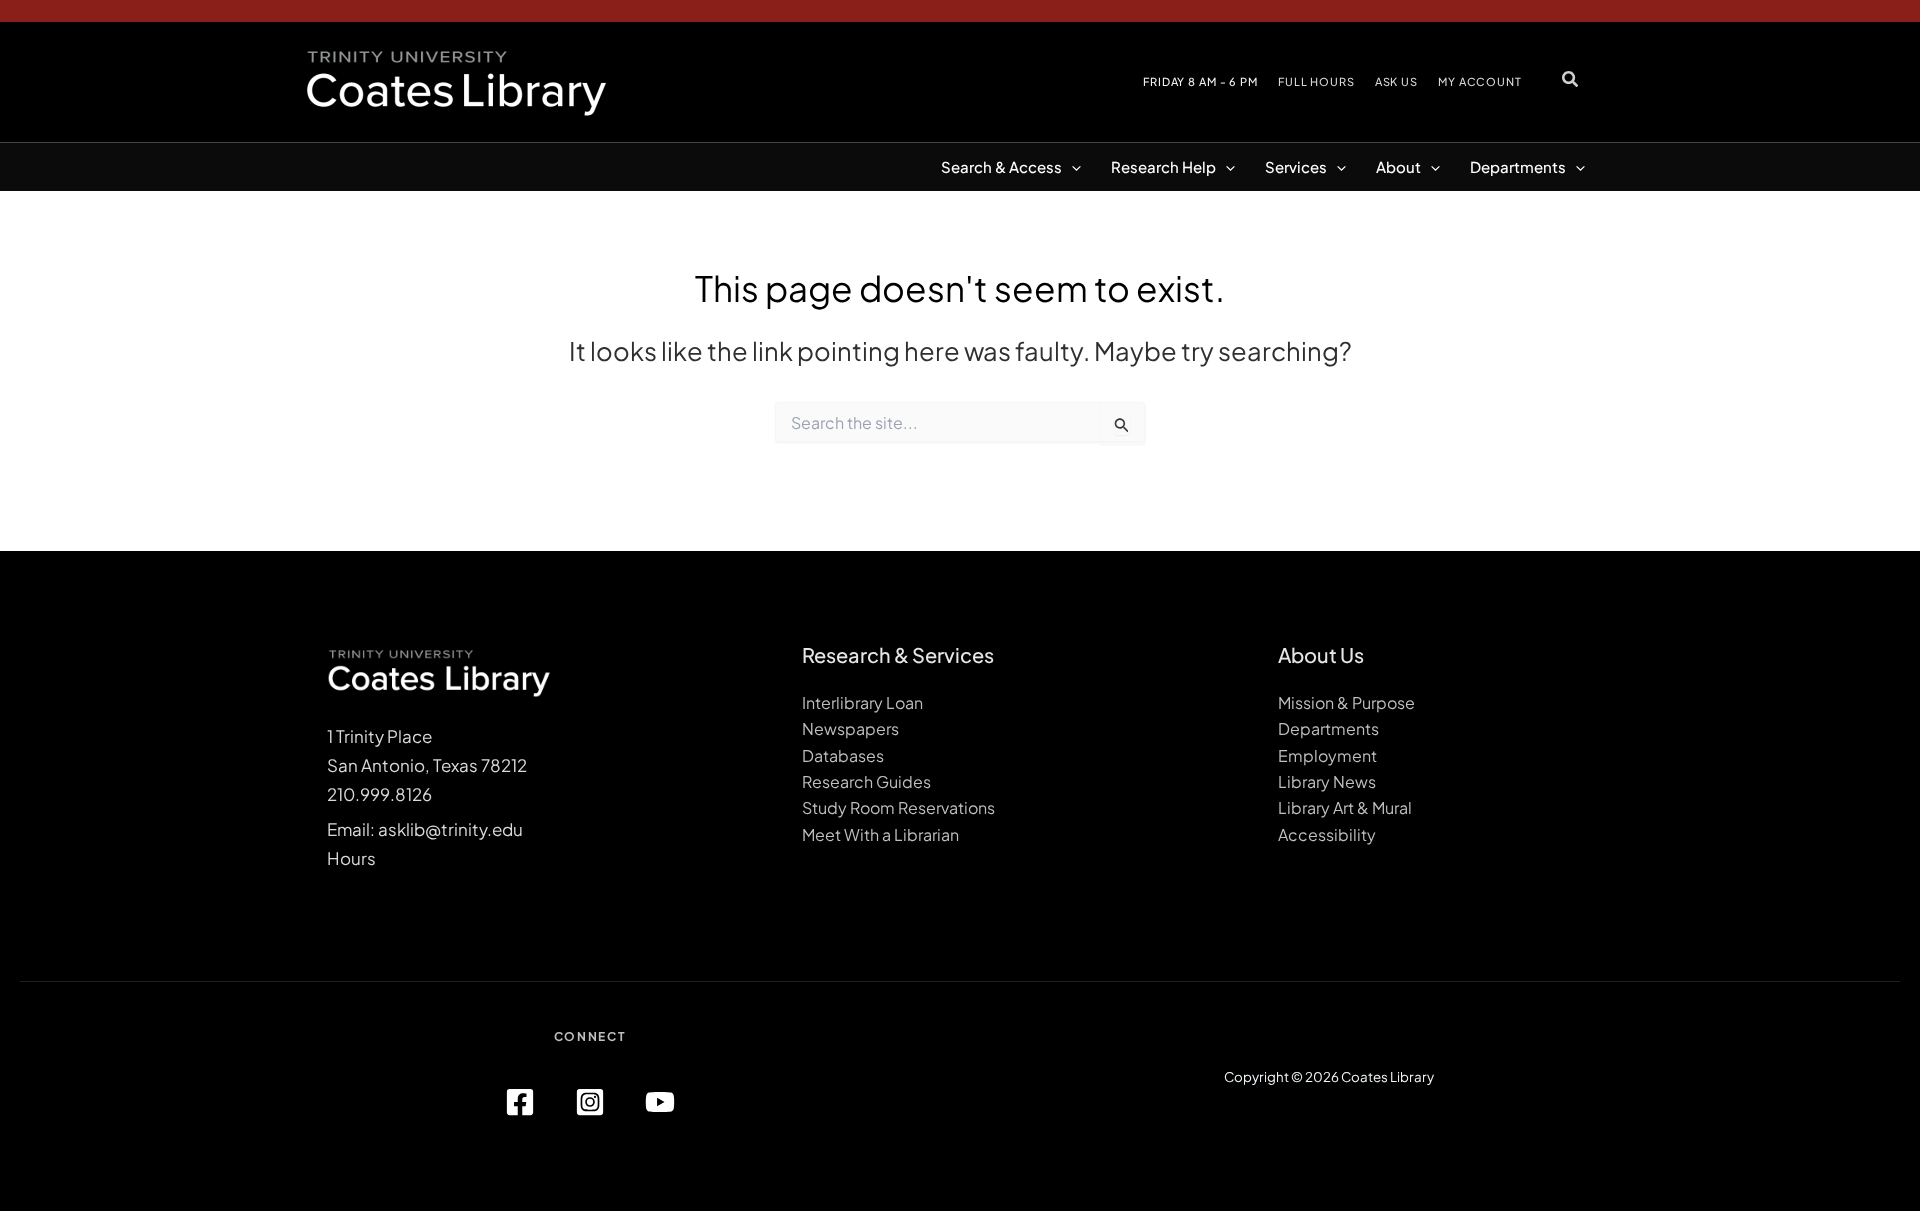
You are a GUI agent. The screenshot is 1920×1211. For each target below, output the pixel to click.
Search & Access (1001, 166)
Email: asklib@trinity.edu (425, 829)
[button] (1571, 78)
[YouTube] (660, 1102)
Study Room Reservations (898, 807)
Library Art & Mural (1345, 807)
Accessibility (1327, 834)
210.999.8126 (379, 794)
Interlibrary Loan (862, 702)
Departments (1518, 166)
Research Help (1163, 166)
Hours (351, 858)
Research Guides (866, 781)
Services (1296, 166)
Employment (1327, 755)
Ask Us (1396, 81)
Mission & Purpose (1346, 702)
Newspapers (850, 728)
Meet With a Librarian (880, 834)
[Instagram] (590, 1102)
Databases (843, 755)
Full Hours (1316, 81)
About (1398, 166)
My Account (1480, 81)
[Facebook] (520, 1102)
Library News (1327, 781)
